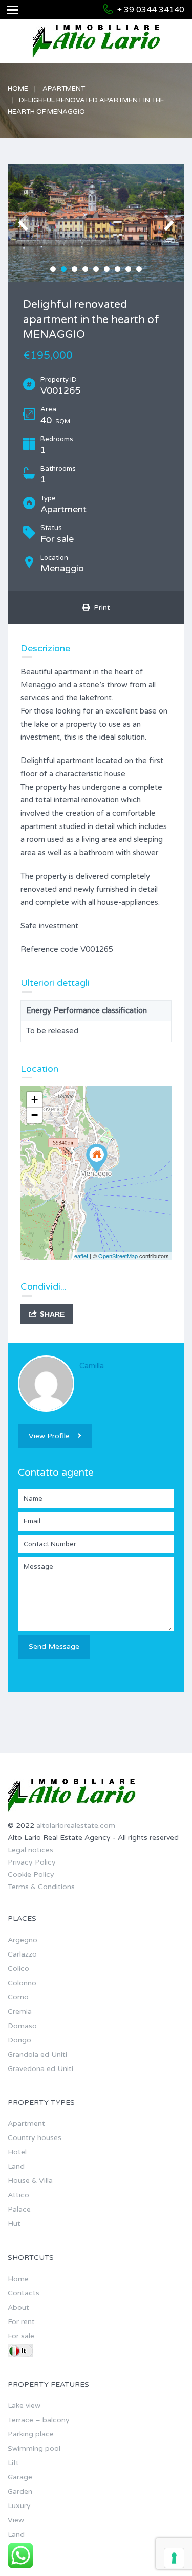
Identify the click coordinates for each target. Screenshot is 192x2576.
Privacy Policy (32, 1862)
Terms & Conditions (41, 1887)
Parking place (31, 2434)
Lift (13, 2463)
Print (100, 607)
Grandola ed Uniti (37, 2054)
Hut (14, 2224)
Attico (18, 2195)
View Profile (49, 1436)
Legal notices (30, 1850)
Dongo (19, 2040)
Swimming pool (34, 2448)
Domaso (22, 2026)
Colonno (22, 1983)
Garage (20, 2477)
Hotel (17, 2152)
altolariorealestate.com (76, 1825)
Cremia (20, 2011)
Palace (19, 2209)
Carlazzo (22, 1954)
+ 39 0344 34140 (151, 10)
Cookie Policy (31, 1874)
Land (16, 2166)
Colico (18, 1969)
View (16, 2520)
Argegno (23, 1940)
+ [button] (35, 1100)
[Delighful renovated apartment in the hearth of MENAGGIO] (97, 1158)
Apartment (64, 89)
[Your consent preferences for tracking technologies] (174, 2558)
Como (18, 1997)
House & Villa (30, 2181)
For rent (21, 2322)
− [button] (35, 1115)
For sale (21, 2336)
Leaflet (80, 1256)
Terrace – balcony (39, 2420)
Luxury (19, 2506)
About (18, 2307)
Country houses (35, 2138)
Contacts (24, 2293)
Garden (20, 2491)
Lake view (24, 2406)
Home (18, 89)
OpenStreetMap (118, 1256)
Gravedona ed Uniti (40, 2069)
